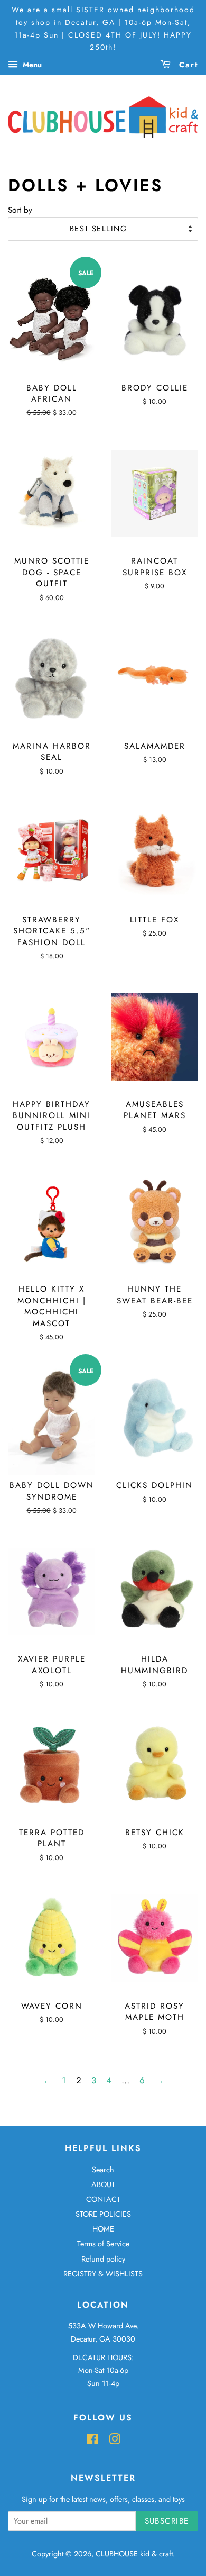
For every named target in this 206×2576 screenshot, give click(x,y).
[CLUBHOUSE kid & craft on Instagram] (115, 2441)
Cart (187, 65)
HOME (103, 2229)
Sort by (20, 210)
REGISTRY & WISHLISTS (103, 2274)
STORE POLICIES (103, 2214)
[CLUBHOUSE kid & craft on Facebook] (92, 2441)
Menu (31, 65)
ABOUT (103, 2184)
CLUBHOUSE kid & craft (134, 2554)
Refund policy (103, 2259)
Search (103, 2170)
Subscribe (167, 2521)
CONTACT (103, 2199)
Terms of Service (103, 2244)
